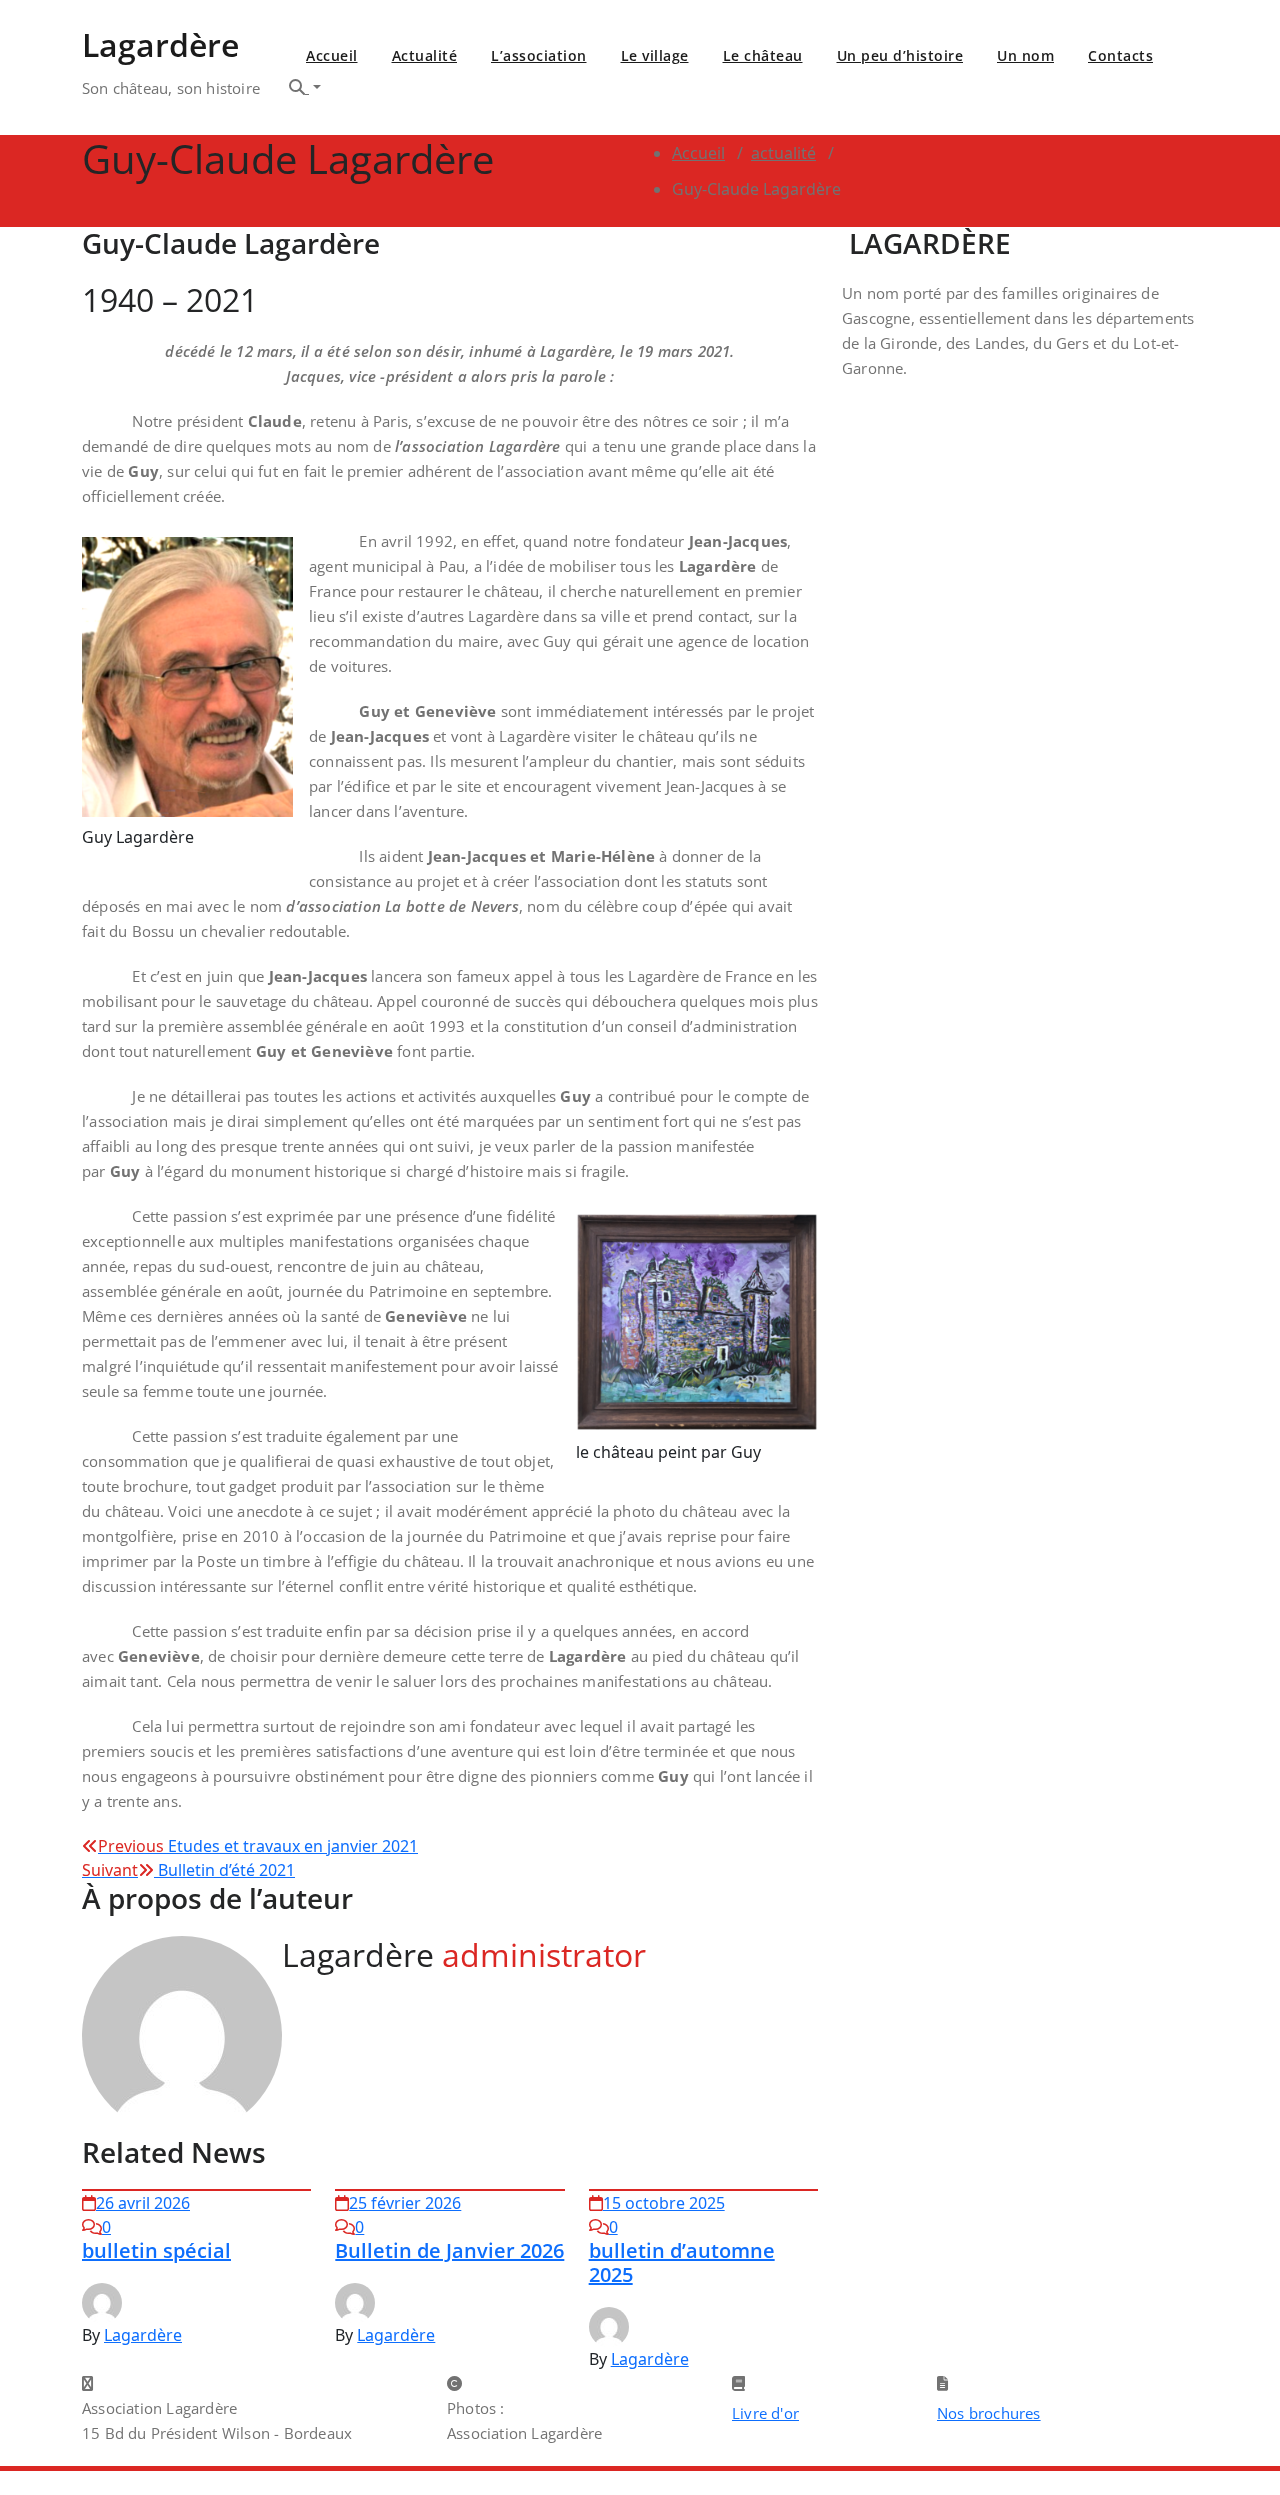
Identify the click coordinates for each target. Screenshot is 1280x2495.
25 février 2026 (405, 2203)
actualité (783, 153)
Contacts (1120, 55)
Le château (763, 55)
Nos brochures (989, 2413)
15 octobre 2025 (664, 2203)
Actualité (425, 55)
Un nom (1025, 55)
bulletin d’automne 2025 (682, 2262)
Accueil (332, 55)
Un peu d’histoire (900, 55)
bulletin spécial (156, 2250)
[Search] (305, 87)
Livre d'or (765, 2413)
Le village (655, 55)
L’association (539, 55)
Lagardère (143, 2335)
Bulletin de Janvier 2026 (449, 2250)
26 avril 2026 (143, 2203)
